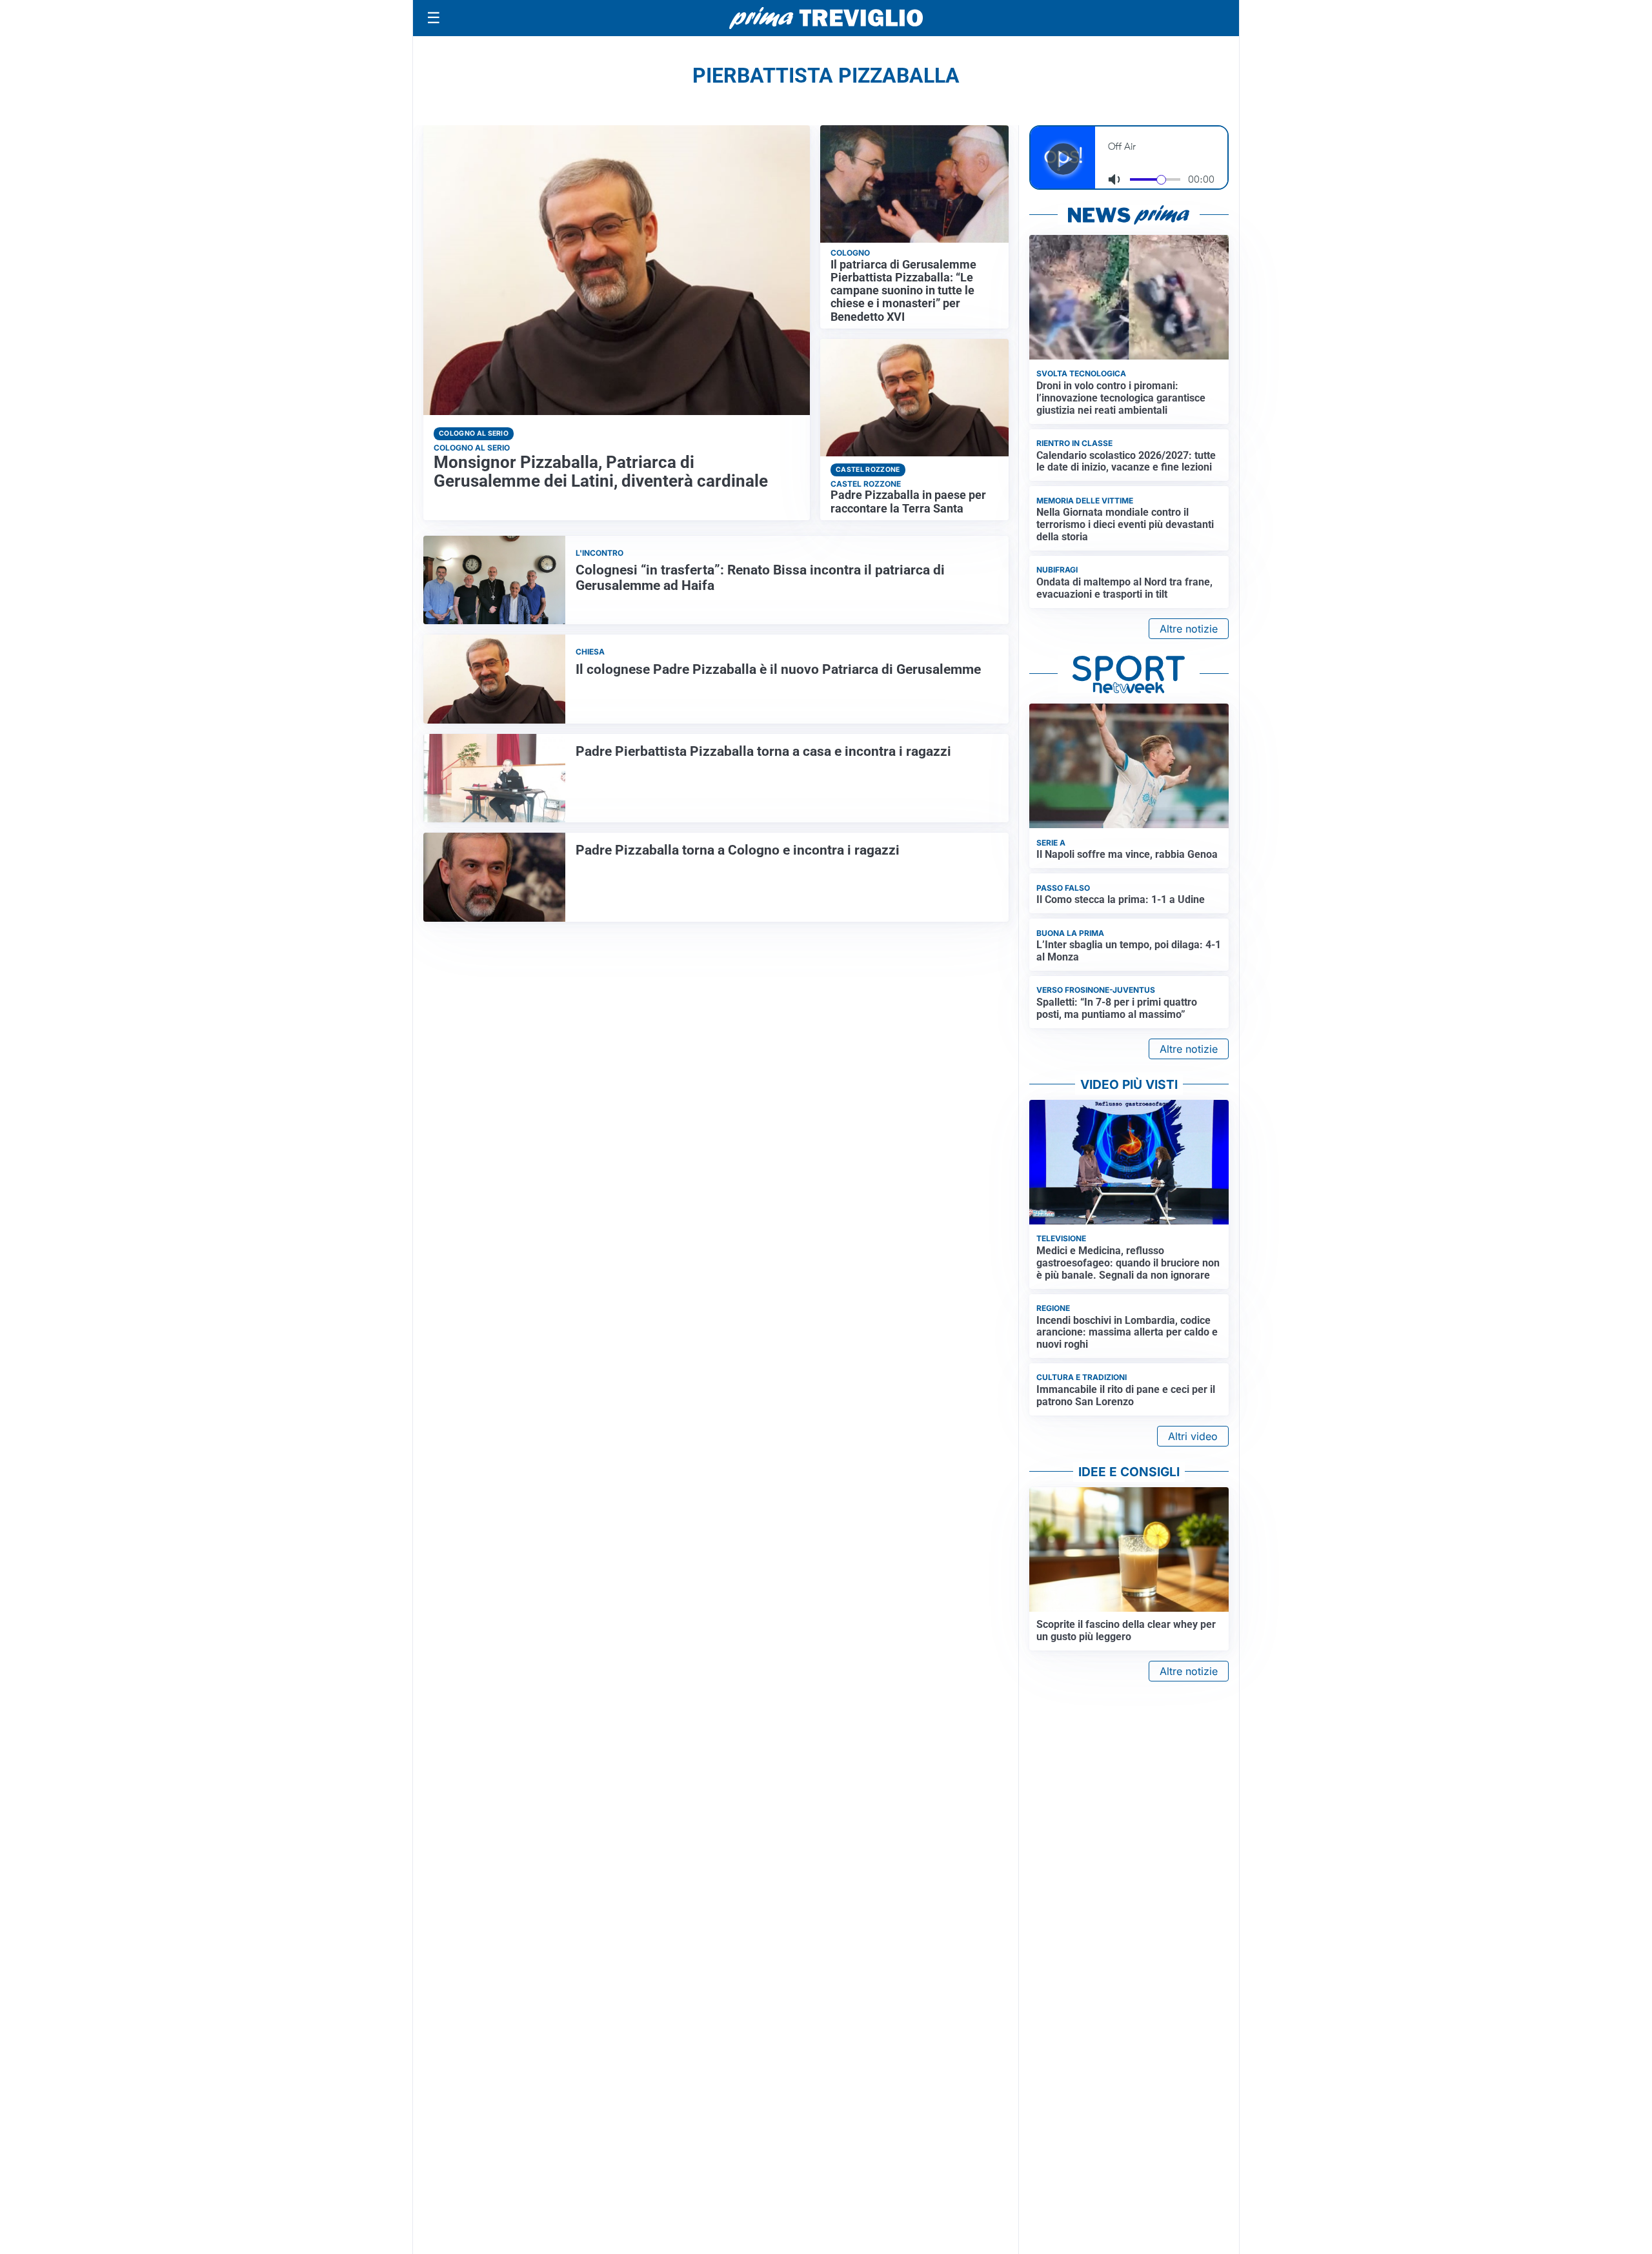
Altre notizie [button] (1189, 629)
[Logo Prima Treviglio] (826, 18)
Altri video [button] (1193, 1436)
